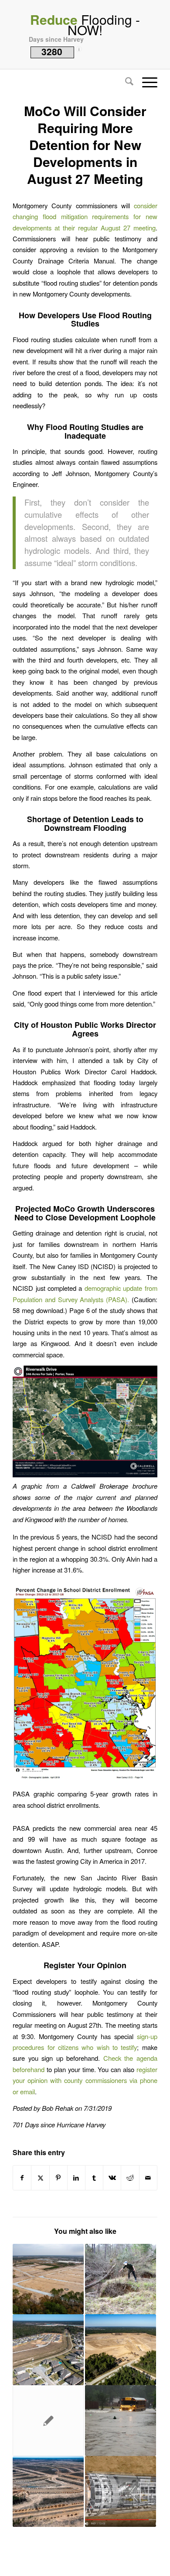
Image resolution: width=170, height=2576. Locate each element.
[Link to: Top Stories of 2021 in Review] (48, 2491)
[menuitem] (125, 82)
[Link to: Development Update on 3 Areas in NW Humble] (48, 2279)
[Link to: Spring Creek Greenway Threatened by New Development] (121, 2350)
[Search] (125, 82)
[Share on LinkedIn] (76, 2178)
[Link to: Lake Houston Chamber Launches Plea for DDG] (48, 2421)
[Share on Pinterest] (58, 2178)
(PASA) (115, 1299)
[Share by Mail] (148, 2178)
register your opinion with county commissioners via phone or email (85, 2080)
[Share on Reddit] (130, 2178)
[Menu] (145, 82)
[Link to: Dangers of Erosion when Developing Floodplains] (121, 2279)
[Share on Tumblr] (94, 2178)
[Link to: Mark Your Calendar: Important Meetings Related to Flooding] (121, 2421)
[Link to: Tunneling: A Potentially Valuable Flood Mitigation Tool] (121, 2491)
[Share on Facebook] (22, 2178)
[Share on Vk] (112, 2178)
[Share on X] (40, 2178)
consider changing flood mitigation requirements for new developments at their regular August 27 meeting (85, 217)
